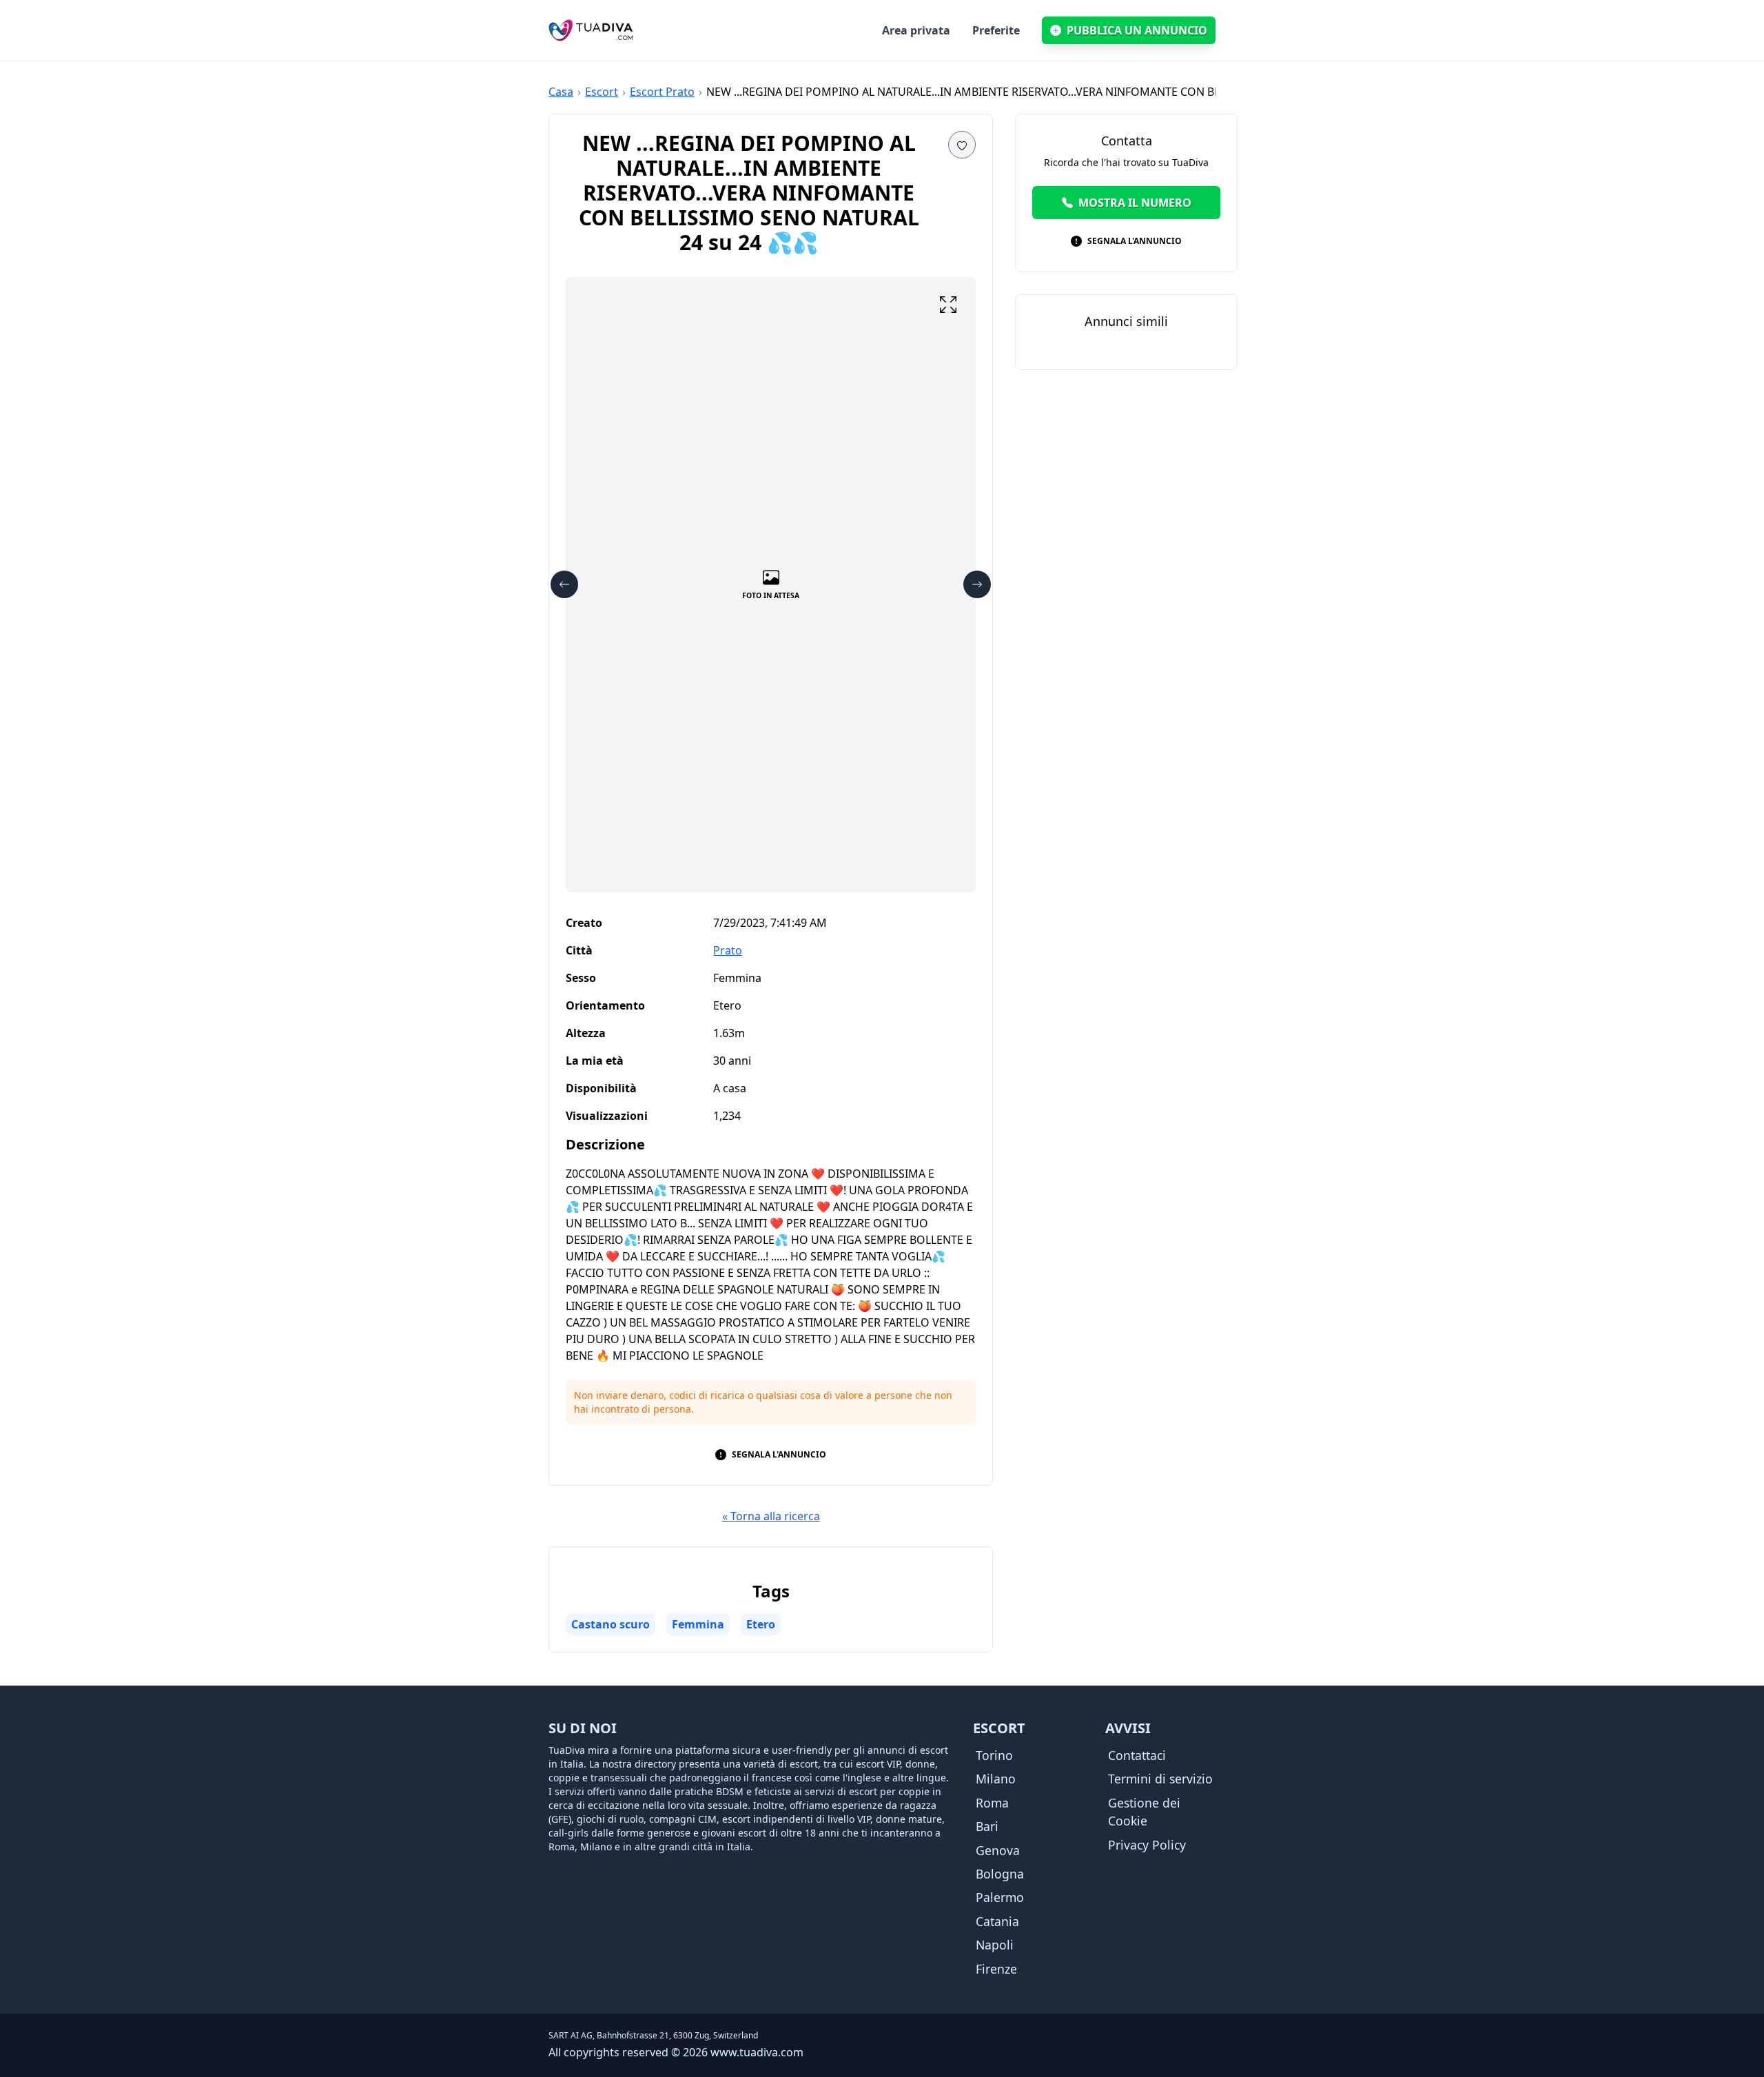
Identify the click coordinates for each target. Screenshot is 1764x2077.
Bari (987, 1826)
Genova (998, 1850)
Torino (994, 1755)
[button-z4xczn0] (962, 145)
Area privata (916, 30)
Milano (996, 1779)
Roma (992, 1803)
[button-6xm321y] (948, 305)
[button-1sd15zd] (977, 584)
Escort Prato (662, 92)
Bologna (1000, 1874)
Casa (561, 92)
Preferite (996, 30)
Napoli (995, 1945)
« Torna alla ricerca (771, 1516)
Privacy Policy (1147, 1845)
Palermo (1000, 1897)
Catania (997, 1921)
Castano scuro (611, 1624)
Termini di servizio (1160, 1779)
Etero (761, 1624)
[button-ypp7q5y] (564, 584)
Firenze (996, 1969)
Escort (602, 92)
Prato (728, 950)
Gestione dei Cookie (1144, 1812)
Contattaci (1137, 1755)
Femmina (698, 1624)
